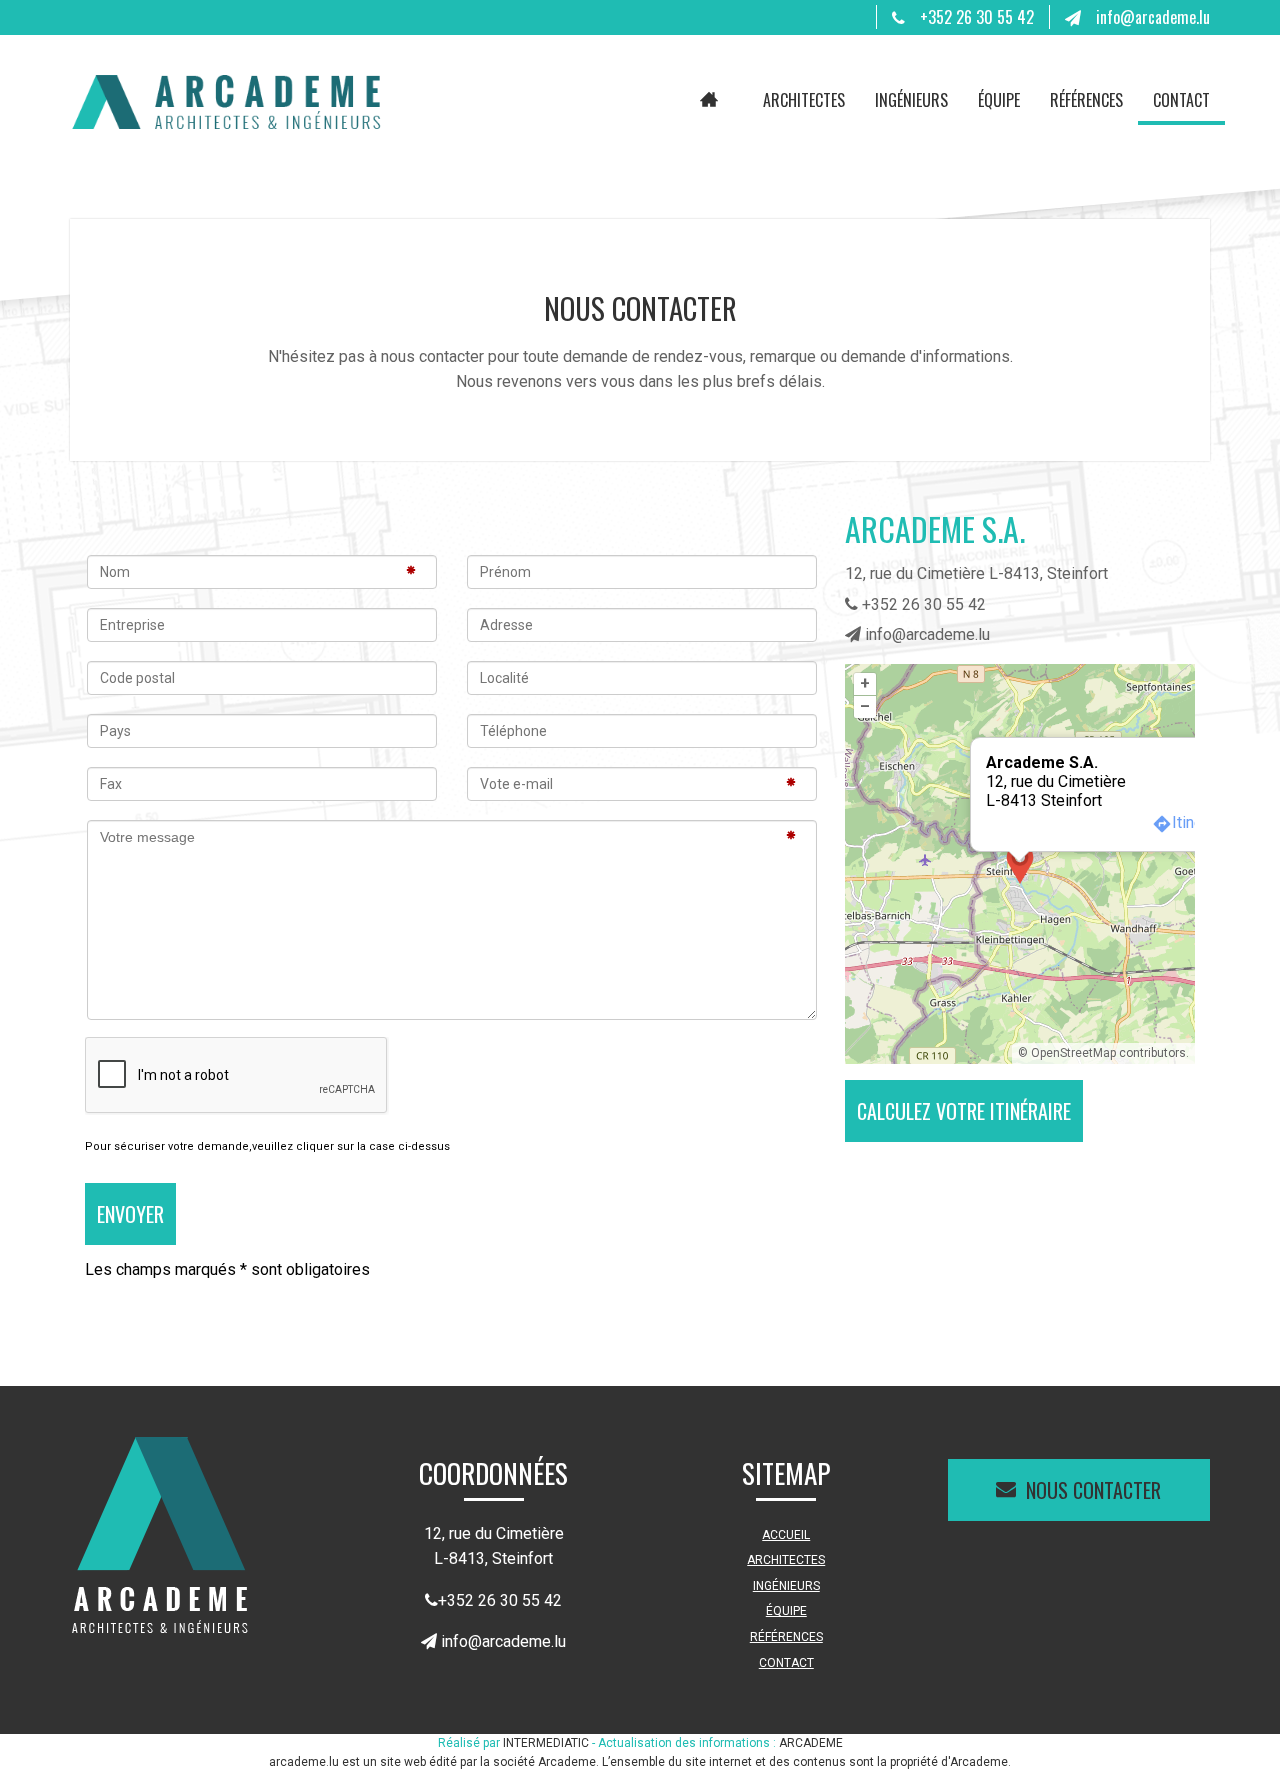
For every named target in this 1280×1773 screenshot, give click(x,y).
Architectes (804, 100)
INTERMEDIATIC (546, 1743)
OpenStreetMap (1073, 1053)
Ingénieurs (911, 100)
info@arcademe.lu (1153, 17)
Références (1086, 100)
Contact (1181, 100)
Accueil (709, 101)
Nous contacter (1093, 1490)
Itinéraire (1203, 822)
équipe (999, 100)
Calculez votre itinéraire (964, 1111)
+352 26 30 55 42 (977, 17)
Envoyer (130, 1214)
